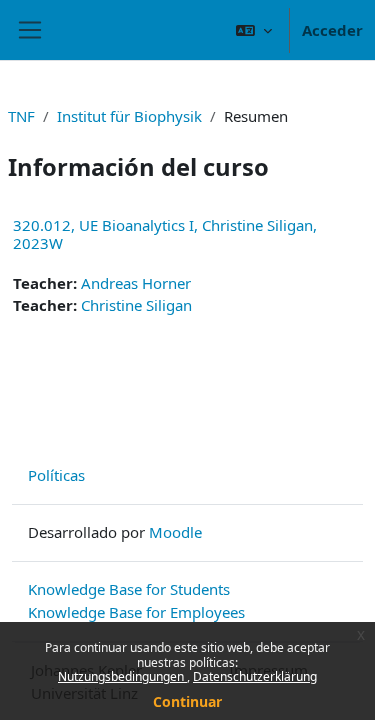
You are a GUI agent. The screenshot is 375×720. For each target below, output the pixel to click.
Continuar (187, 701)
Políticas (56, 475)
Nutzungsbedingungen (122, 676)
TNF (21, 116)
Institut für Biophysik (129, 116)
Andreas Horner (136, 283)
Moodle (175, 532)
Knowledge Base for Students (129, 589)
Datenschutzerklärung (255, 676)
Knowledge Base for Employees (136, 612)
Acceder (332, 30)
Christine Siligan (136, 305)
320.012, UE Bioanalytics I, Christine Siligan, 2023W (165, 234)
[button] (254, 30)
